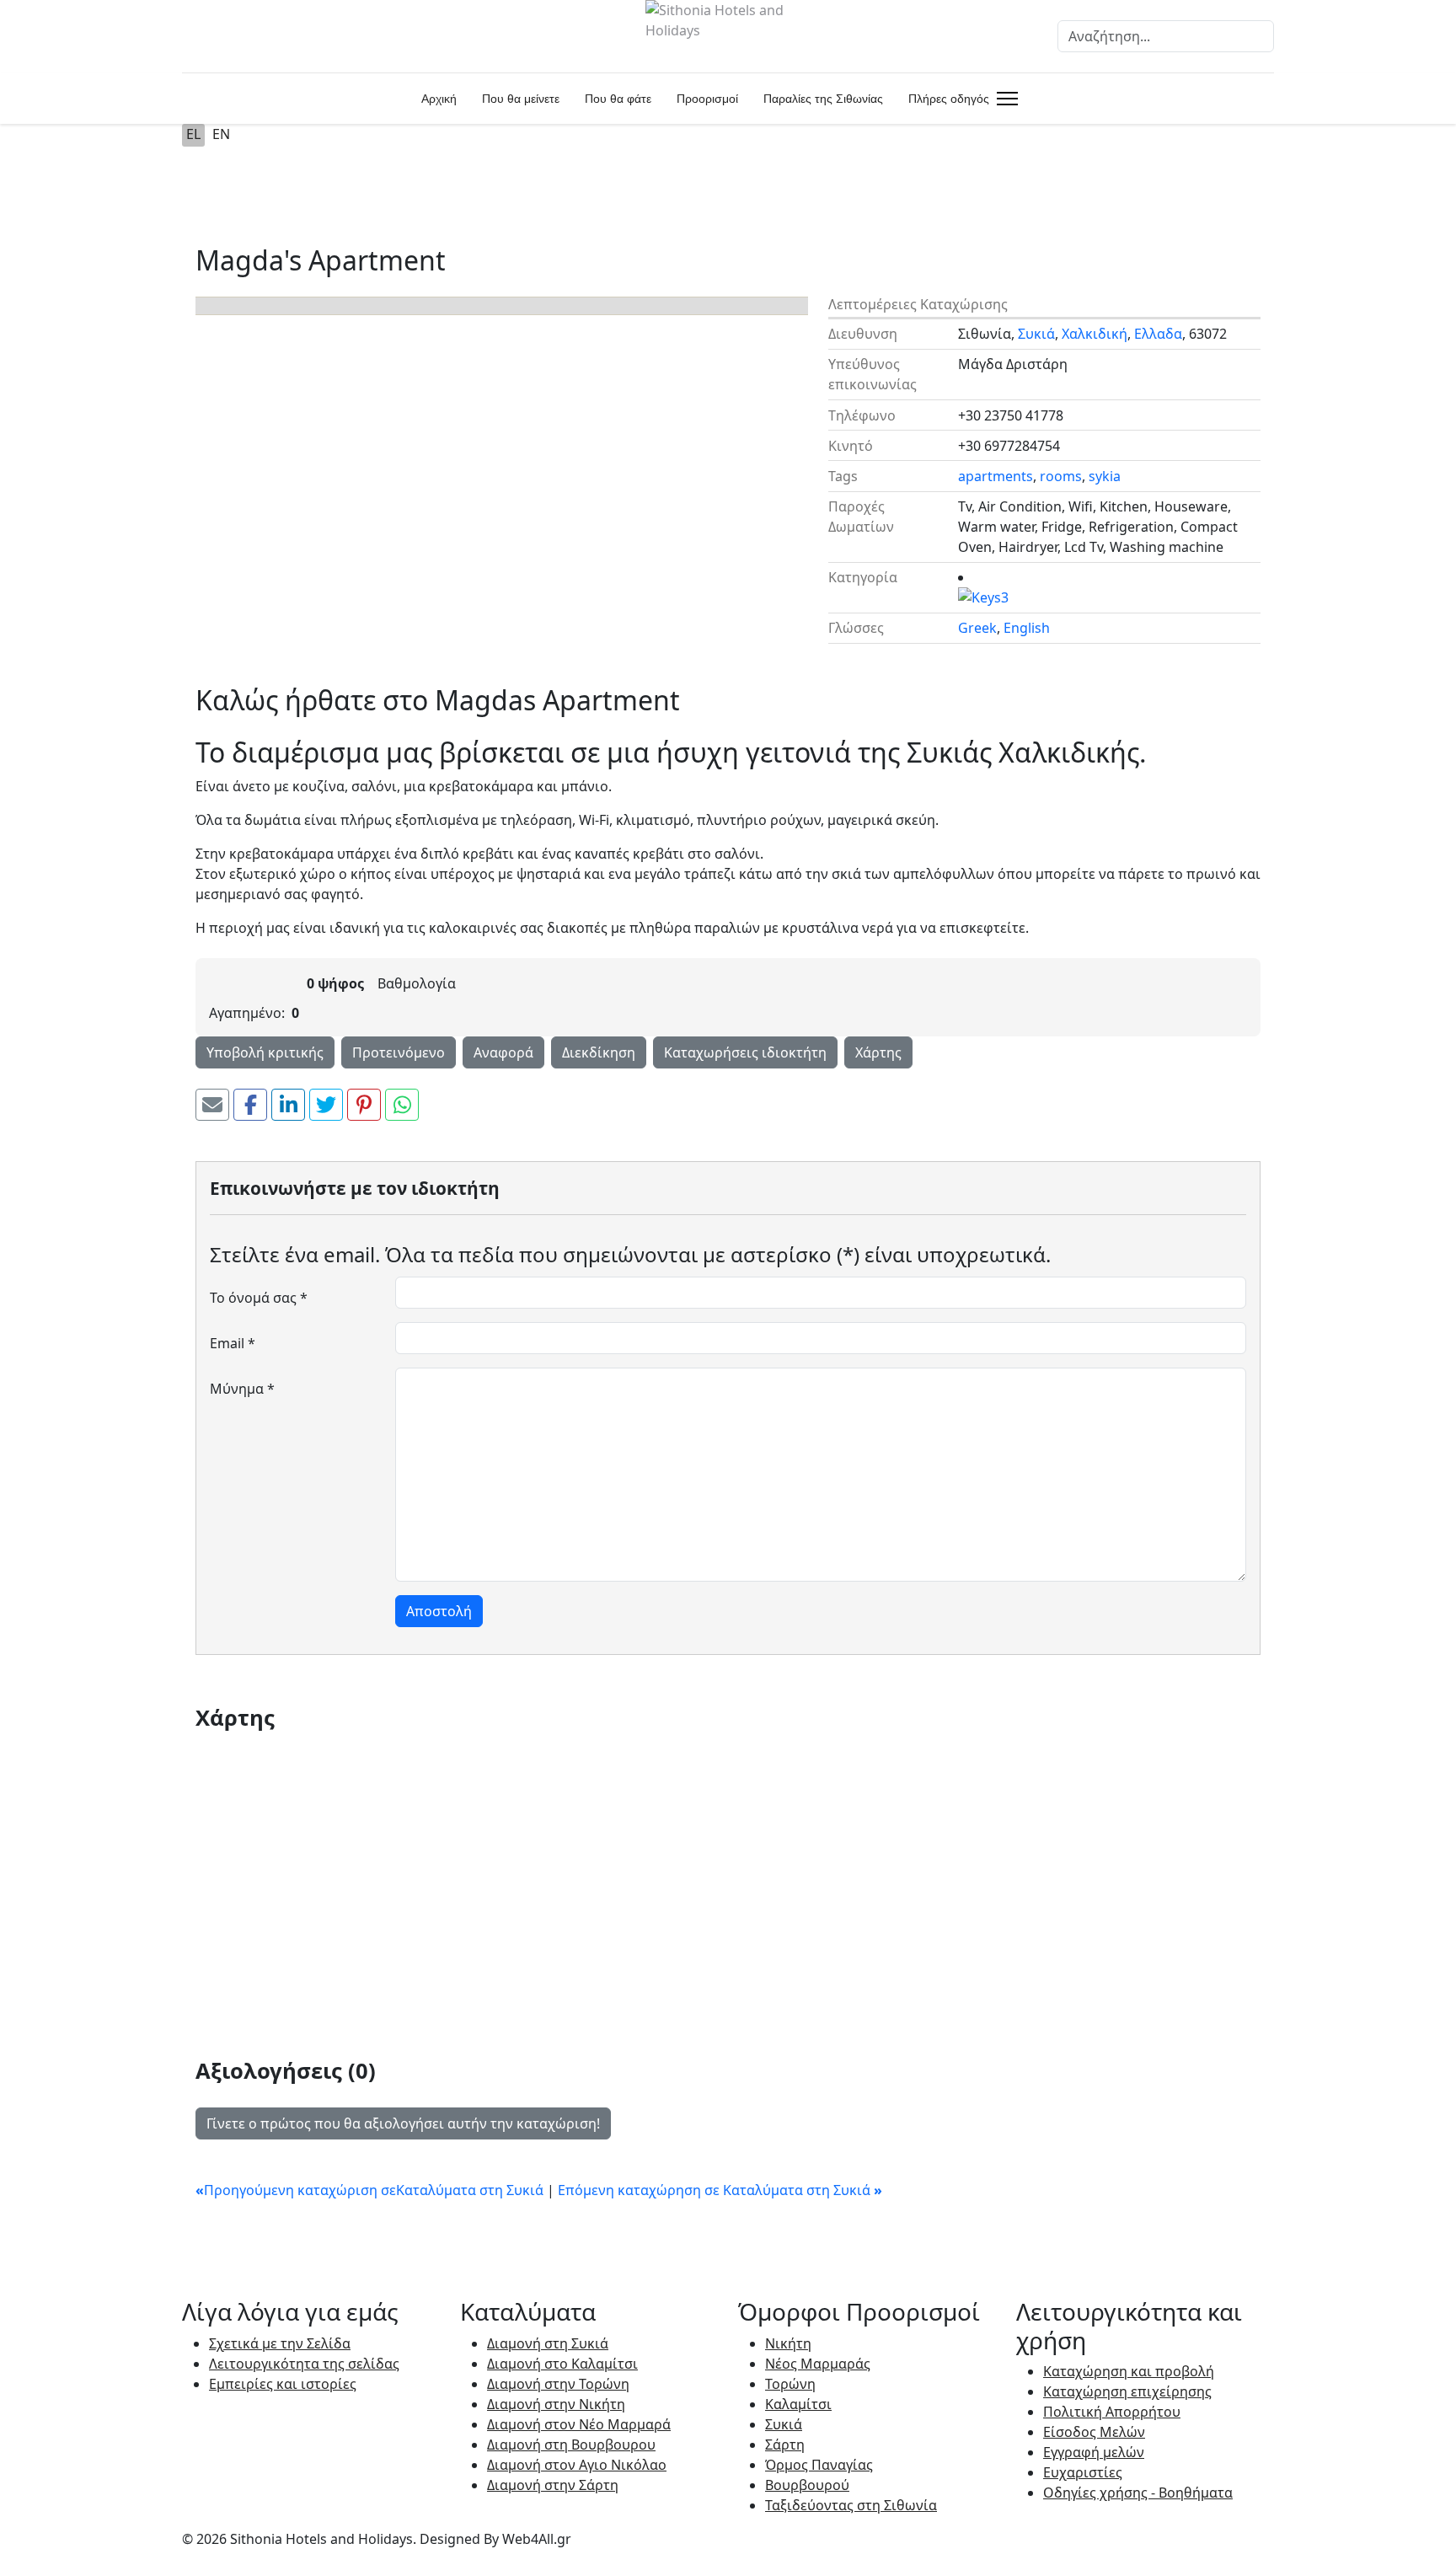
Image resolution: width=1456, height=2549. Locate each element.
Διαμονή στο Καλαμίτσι (562, 2364)
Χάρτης (878, 1052)
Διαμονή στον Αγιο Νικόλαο (577, 2465)
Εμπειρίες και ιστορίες (283, 2384)
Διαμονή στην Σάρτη (553, 2485)
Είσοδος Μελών (1094, 2432)
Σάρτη (785, 2445)
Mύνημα (242, 1389)
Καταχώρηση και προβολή (1129, 2371)
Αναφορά (503, 1052)
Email (233, 1343)
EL (193, 134)
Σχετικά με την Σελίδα (280, 2343)
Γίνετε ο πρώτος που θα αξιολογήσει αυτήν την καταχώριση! (403, 2123)
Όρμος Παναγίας (819, 2465)
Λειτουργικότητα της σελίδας (304, 2364)
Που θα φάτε (618, 99)
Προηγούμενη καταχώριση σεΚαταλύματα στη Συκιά (371, 2190)
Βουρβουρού (807, 2485)
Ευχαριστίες (1083, 2472)
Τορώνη (790, 2384)
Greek (977, 628)
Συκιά (1036, 334)
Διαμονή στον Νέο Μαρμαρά (579, 2424)
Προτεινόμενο (399, 1052)
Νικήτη (788, 2343)
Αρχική (439, 99)
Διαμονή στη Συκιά (548, 2343)
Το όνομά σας (259, 1298)
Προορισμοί (707, 99)
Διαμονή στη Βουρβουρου (571, 2445)
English (1027, 628)
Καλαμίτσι (798, 2404)
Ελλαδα (1158, 334)
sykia (1105, 476)
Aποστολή (439, 1611)
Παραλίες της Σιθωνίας (823, 99)
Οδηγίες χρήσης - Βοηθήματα (1138, 2493)
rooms (1061, 476)
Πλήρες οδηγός (949, 99)
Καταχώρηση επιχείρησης (1127, 2391)
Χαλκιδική (1095, 334)
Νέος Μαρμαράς (818, 2364)
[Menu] (1004, 99)
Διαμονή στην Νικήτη (556, 2404)
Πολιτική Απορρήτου (1112, 2412)
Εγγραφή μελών (1094, 2452)
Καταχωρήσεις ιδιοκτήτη (745, 1052)
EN (221, 134)
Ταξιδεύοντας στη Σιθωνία (851, 2505)
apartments (996, 476)
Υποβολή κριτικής (265, 1052)
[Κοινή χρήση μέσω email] (212, 1105)
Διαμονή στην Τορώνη (558, 2384)
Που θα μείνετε (521, 99)
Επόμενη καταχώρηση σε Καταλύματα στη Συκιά (720, 2190)
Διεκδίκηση (599, 1052)
